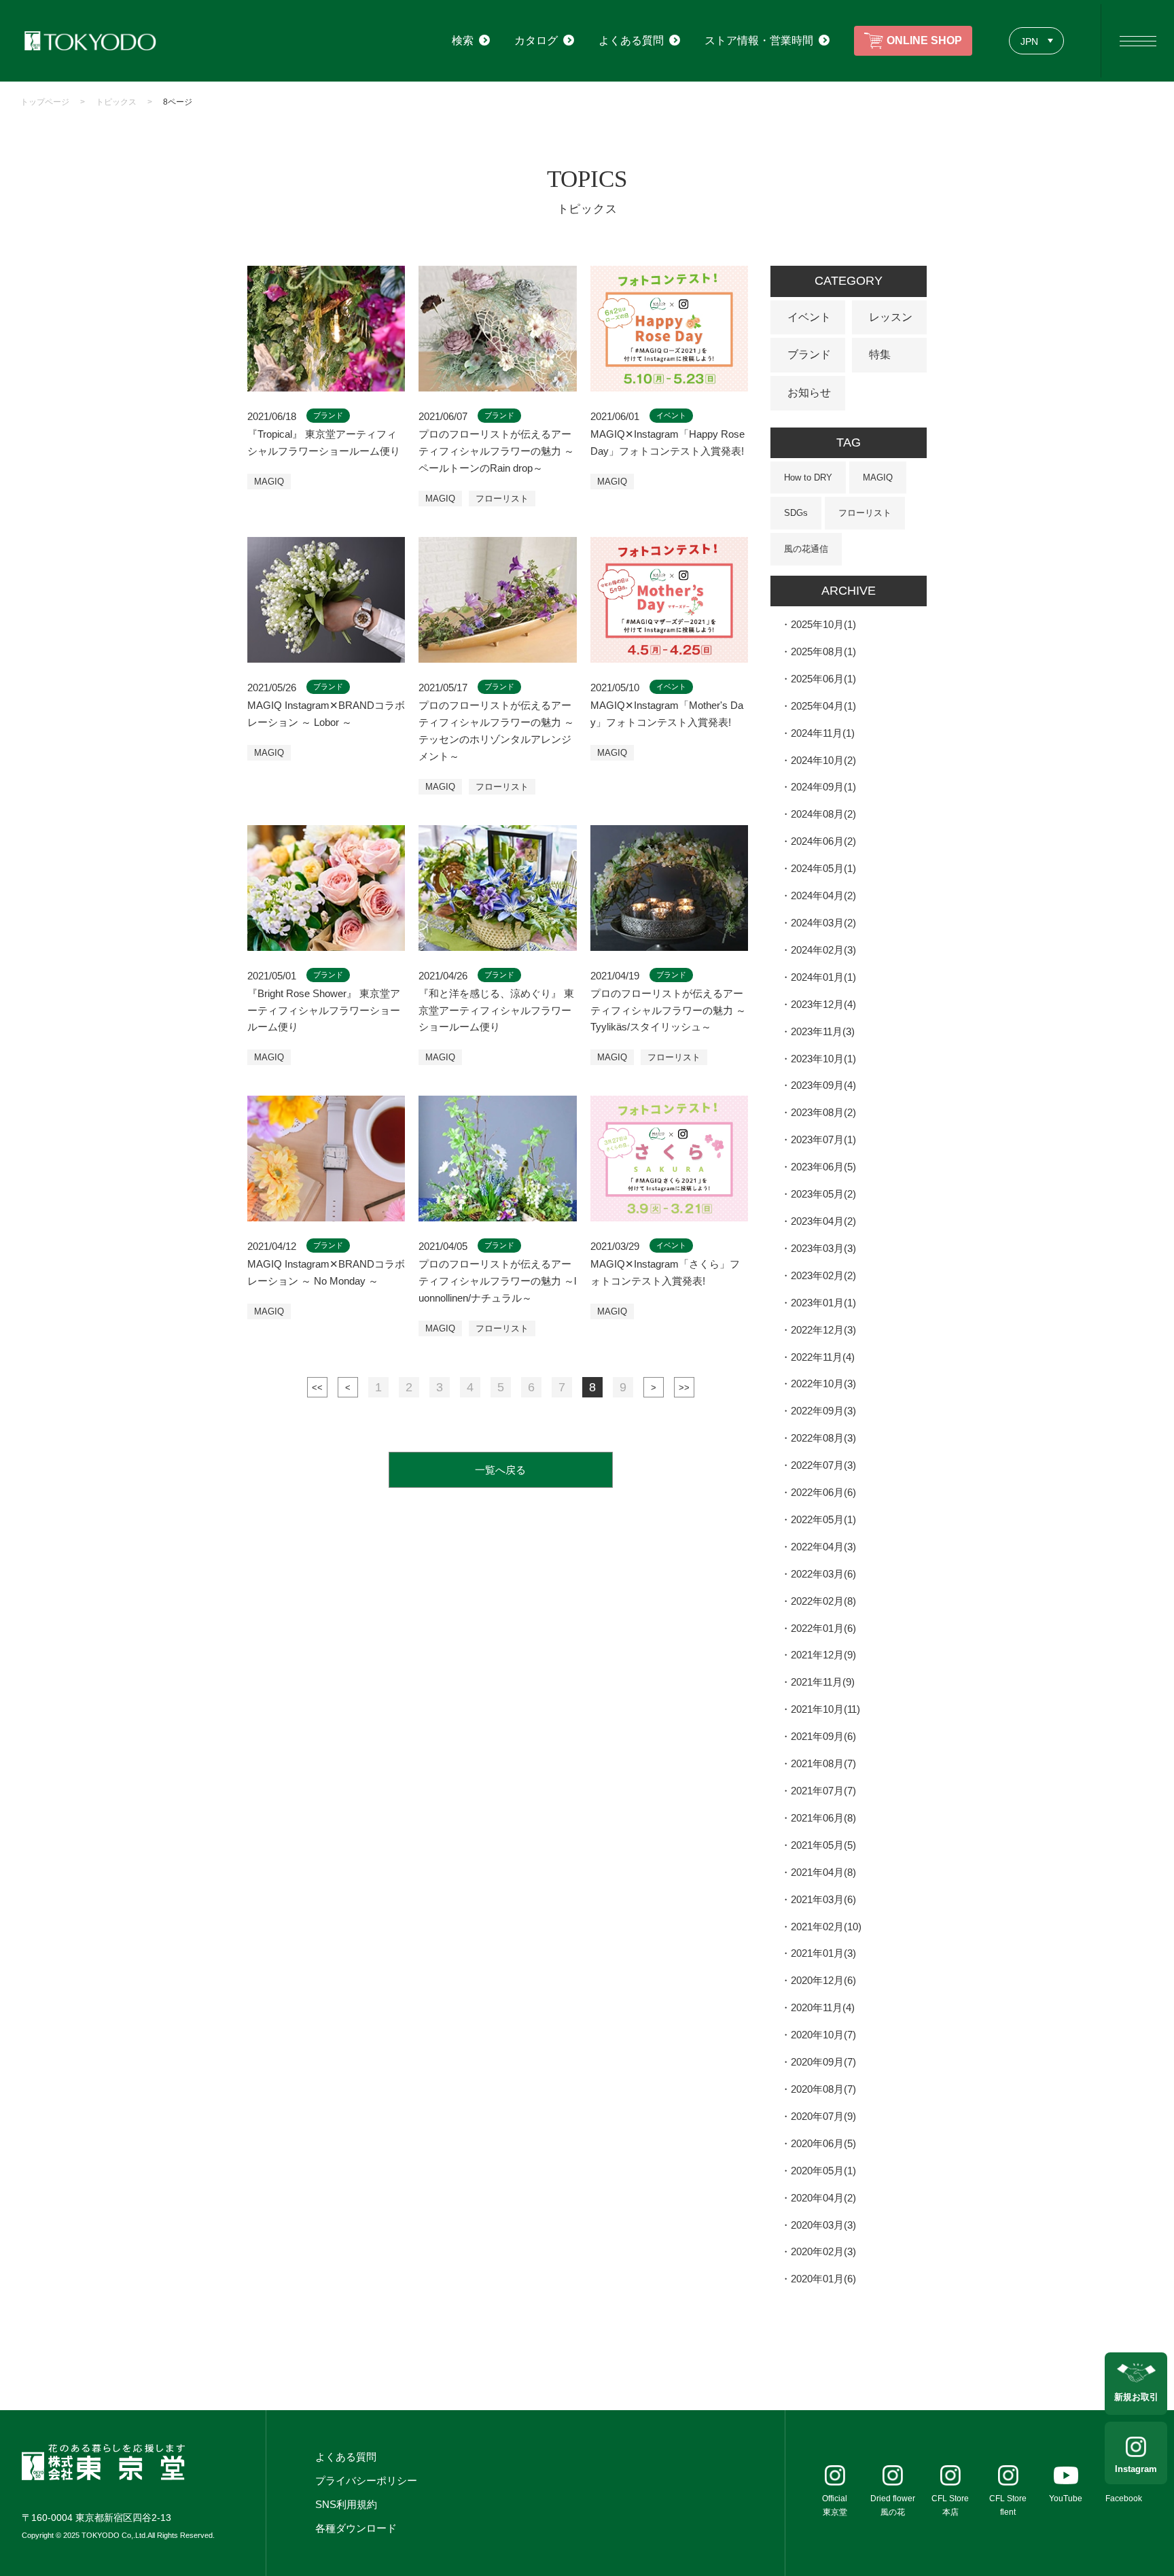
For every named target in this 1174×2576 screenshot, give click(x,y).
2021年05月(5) (823, 1845)
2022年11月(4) (823, 1357)
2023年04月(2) (823, 1221)
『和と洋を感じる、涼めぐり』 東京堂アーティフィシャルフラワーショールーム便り (496, 1010)
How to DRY (808, 477)
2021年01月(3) (823, 1953)
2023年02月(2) (823, 1275)
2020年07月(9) (823, 2116)
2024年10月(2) (823, 760)
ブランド (809, 354)
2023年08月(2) (823, 1112)
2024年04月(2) (823, 895)
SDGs (796, 513)
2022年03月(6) (823, 1574)
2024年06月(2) (823, 841)
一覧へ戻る (500, 1470)
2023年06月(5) (823, 1167)
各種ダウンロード (356, 2528)
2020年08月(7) (823, 2089)
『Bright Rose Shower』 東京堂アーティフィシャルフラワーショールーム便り (324, 1010)
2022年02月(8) (823, 1601)
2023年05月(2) (823, 1194)
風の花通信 (806, 549)
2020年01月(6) (823, 2279)
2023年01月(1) (823, 1303)
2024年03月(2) (823, 923)
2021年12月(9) (823, 1655)
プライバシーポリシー (366, 2481)
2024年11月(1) (823, 733)
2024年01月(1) (823, 977)
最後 (684, 1387)
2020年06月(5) (823, 2143)
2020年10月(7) (823, 2035)
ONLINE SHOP (924, 40)
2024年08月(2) (823, 814)
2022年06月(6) (823, 1492)
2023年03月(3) (823, 1248)
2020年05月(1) (823, 2171)
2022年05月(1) (823, 1519)
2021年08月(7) (823, 1763)
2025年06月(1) (823, 679)
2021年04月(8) (823, 1872)
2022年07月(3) (823, 1465)
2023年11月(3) (823, 1031)
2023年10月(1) (823, 1059)
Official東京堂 (835, 2505)
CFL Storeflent (1008, 2505)
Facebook (1124, 2499)
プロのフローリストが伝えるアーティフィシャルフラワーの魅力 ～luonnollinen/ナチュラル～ (497, 1281)
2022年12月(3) (823, 1330)
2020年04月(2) (823, 2198)
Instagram (1136, 2469)
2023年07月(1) (823, 1139)
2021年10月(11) (825, 1709)
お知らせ (809, 393)
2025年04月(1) (823, 706)
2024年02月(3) (823, 950)
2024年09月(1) (823, 787)
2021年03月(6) (823, 1899)
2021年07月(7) (823, 1791)
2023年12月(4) (823, 1004)
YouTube (1066, 2499)
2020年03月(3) (823, 2225)
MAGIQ (269, 482)
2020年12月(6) (823, 1980)
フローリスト (502, 499)
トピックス (116, 102)
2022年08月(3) (823, 1438)
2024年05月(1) (823, 868)
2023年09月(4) (823, 1085)
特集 (880, 354)
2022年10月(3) (823, 1383)
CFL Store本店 (950, 2505)
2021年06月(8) (823, 1818)
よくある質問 (346, 2457)
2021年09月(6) (823, 1736)
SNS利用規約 (346, 2504)
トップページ (45, 102)
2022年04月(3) (823, 1547)
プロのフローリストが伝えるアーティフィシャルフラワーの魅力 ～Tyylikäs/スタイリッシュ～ (668, 1010)
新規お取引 (1136, 2397)
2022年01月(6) (823, 1628)
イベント (809, 317)
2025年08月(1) (823, 651)
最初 (317, 1387)
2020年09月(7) (823, 2062)
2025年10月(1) (823, 624)
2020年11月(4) (823, 2007)
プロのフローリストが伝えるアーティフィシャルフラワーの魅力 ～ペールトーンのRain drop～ (496, 451)
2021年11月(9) (823, 1682)
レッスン (891, 317)
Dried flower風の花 (893, 2505)
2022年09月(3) (823, 1411)
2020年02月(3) (823, 2251)
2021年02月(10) (826, 1927)
